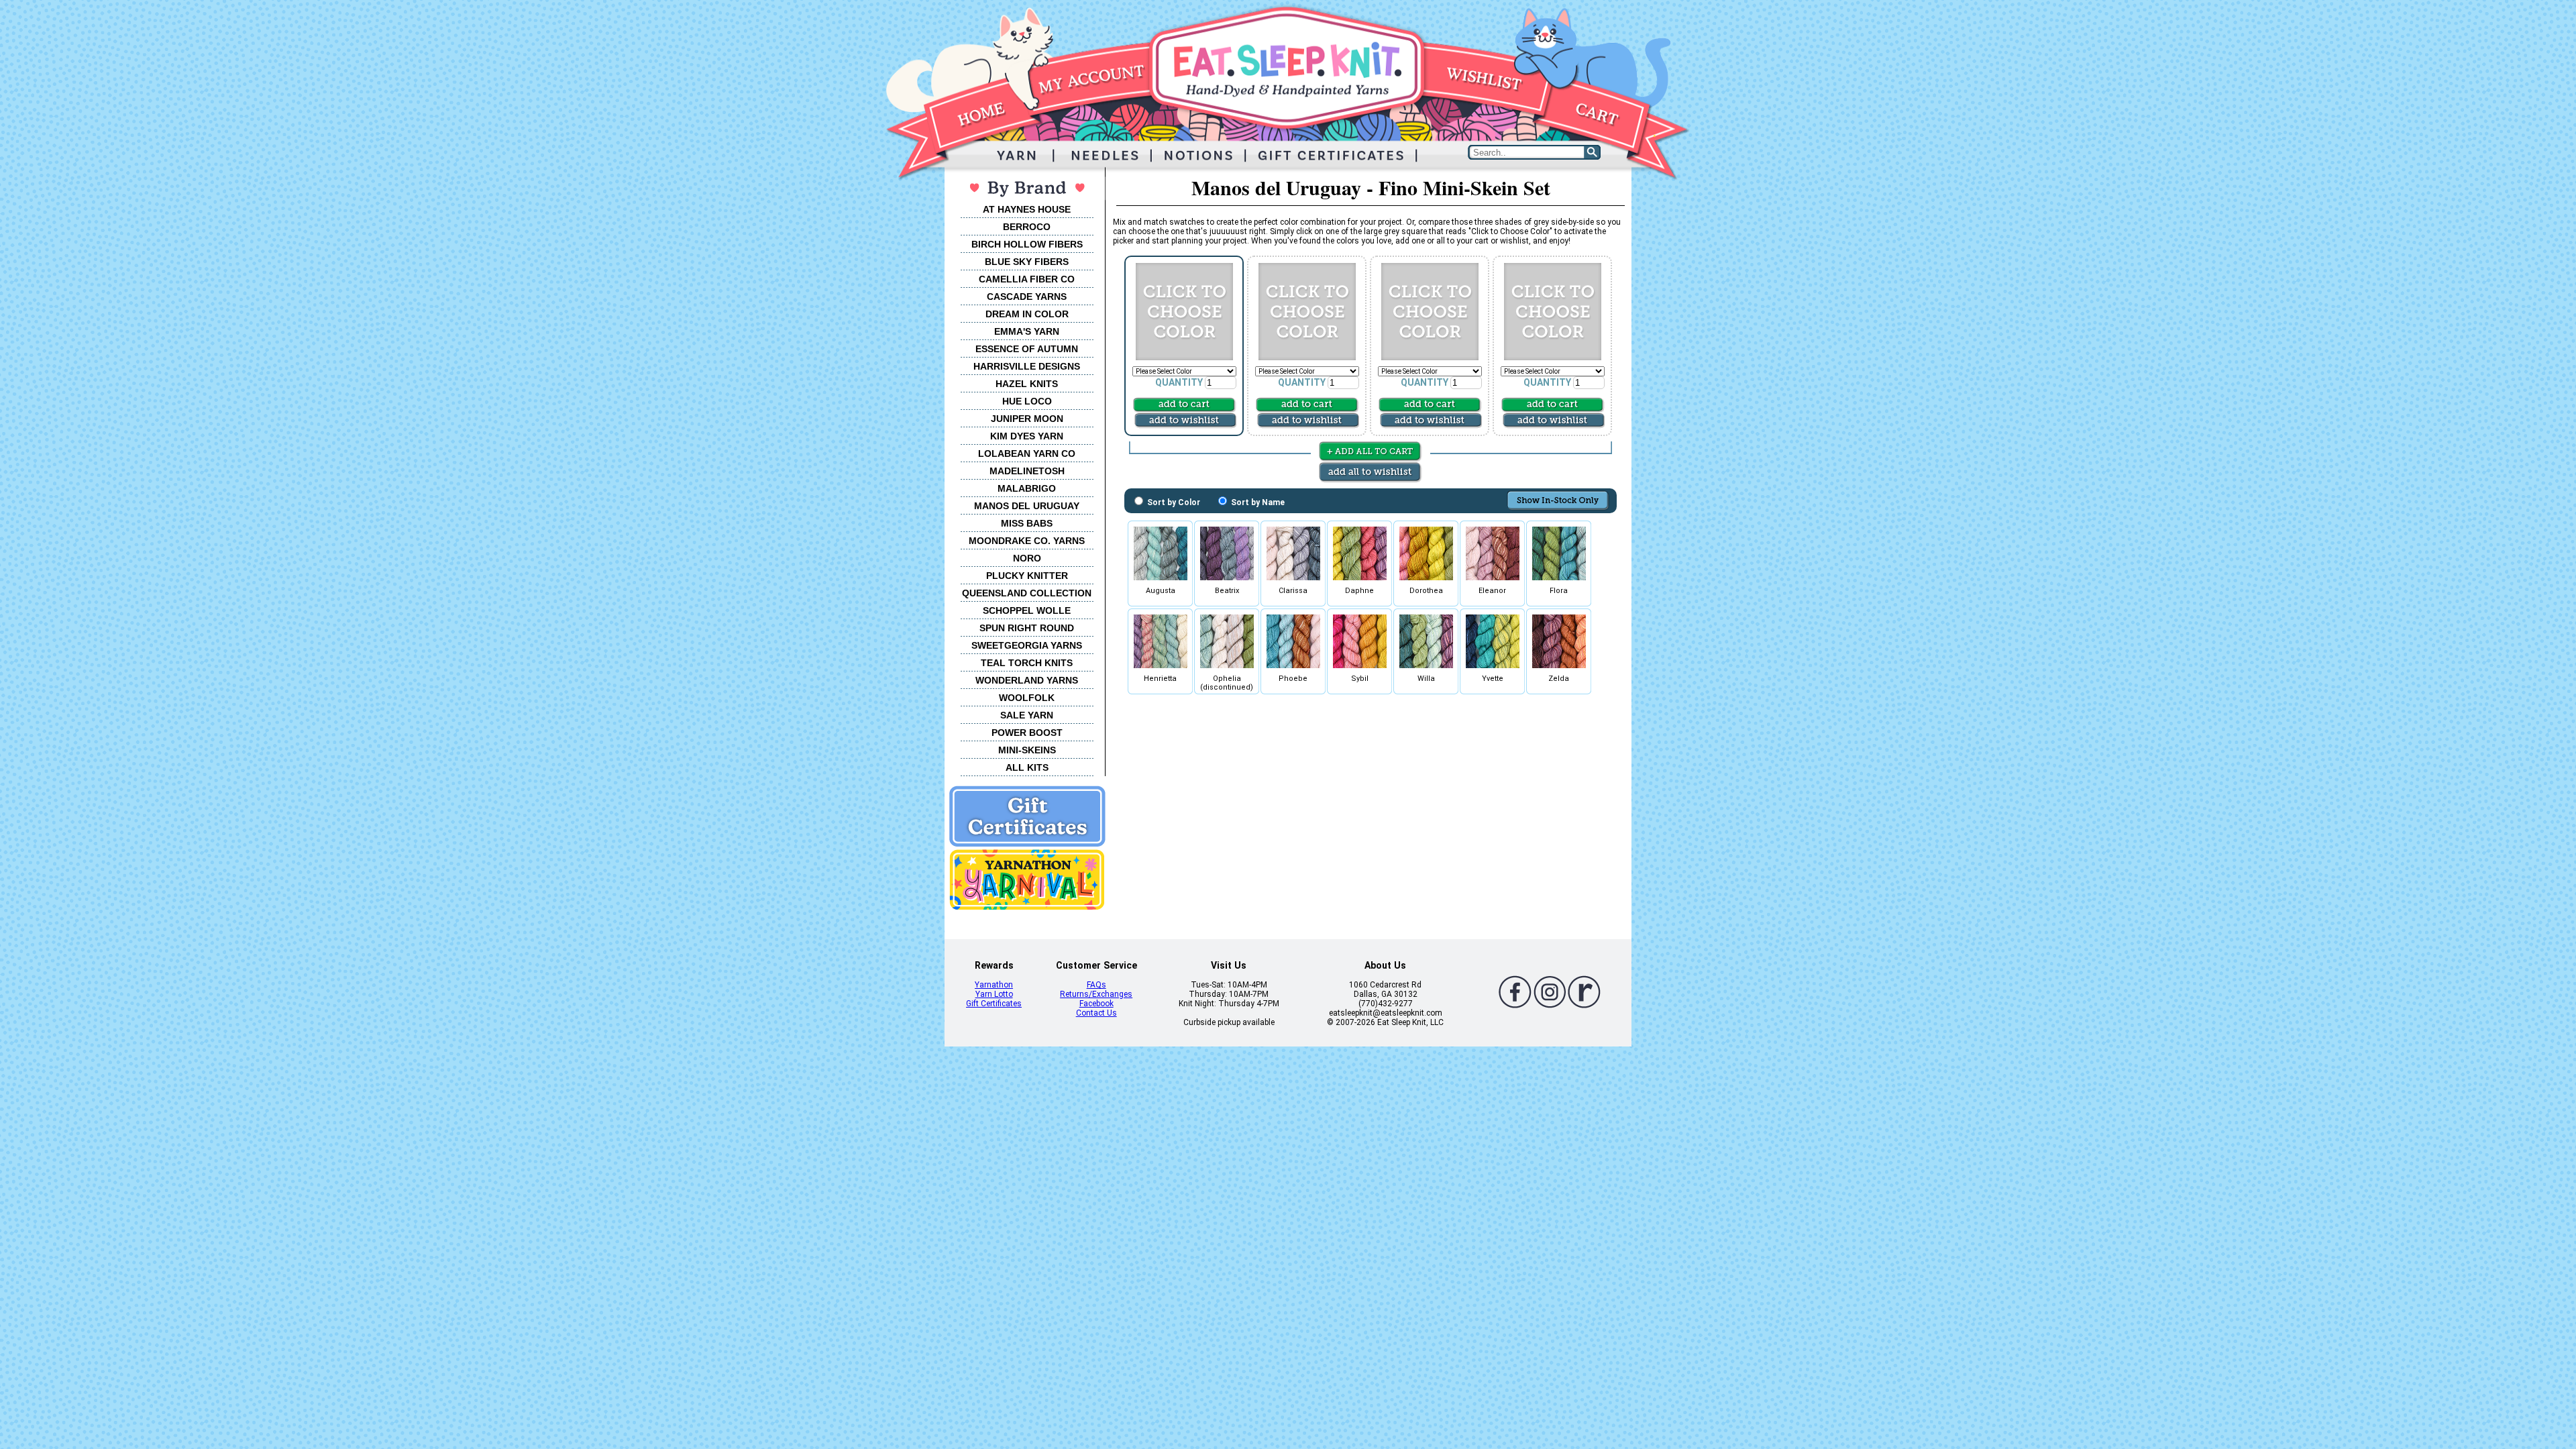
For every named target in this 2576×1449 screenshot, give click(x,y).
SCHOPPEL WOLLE (1027, 610)
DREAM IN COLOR (1027, 314)
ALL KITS (1027, 767)
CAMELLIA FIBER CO (1027, 279)
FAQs (1096, 985)
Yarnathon (994, 985)
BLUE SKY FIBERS (1027, 262)
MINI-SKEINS (1027, 750)
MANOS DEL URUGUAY (1027, 506)
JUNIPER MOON (1027, 419)
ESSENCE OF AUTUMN (1027, 349)
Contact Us (1096, 1013)
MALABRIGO (1027, 488)
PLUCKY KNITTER (1027, 576)
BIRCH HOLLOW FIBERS (1027, 244)
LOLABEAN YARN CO (1027, 453)
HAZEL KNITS (1027, 384)
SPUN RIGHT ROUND (1027, 628)
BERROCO (1027, 227)
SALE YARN (1027, 715)
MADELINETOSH (1027, 471)
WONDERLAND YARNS (1027, 680)
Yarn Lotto (994, 994)
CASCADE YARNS (1027, 297)
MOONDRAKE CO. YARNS (1027, 541)
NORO (1027, 558)
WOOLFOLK (1027, 698)
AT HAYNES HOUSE (1027, 209)
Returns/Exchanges (1096, 994)
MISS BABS (1027, 523)
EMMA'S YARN (1027, 331)
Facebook (1096, 1004)
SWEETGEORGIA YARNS (1027, 645)
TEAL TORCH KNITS (1027, 663)
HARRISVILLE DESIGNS (1027, 366)
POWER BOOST (1027, 733)
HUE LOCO (1027, 401)
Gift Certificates (994, 1004)
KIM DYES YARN (1027, 436)
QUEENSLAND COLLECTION (1027, 593)
